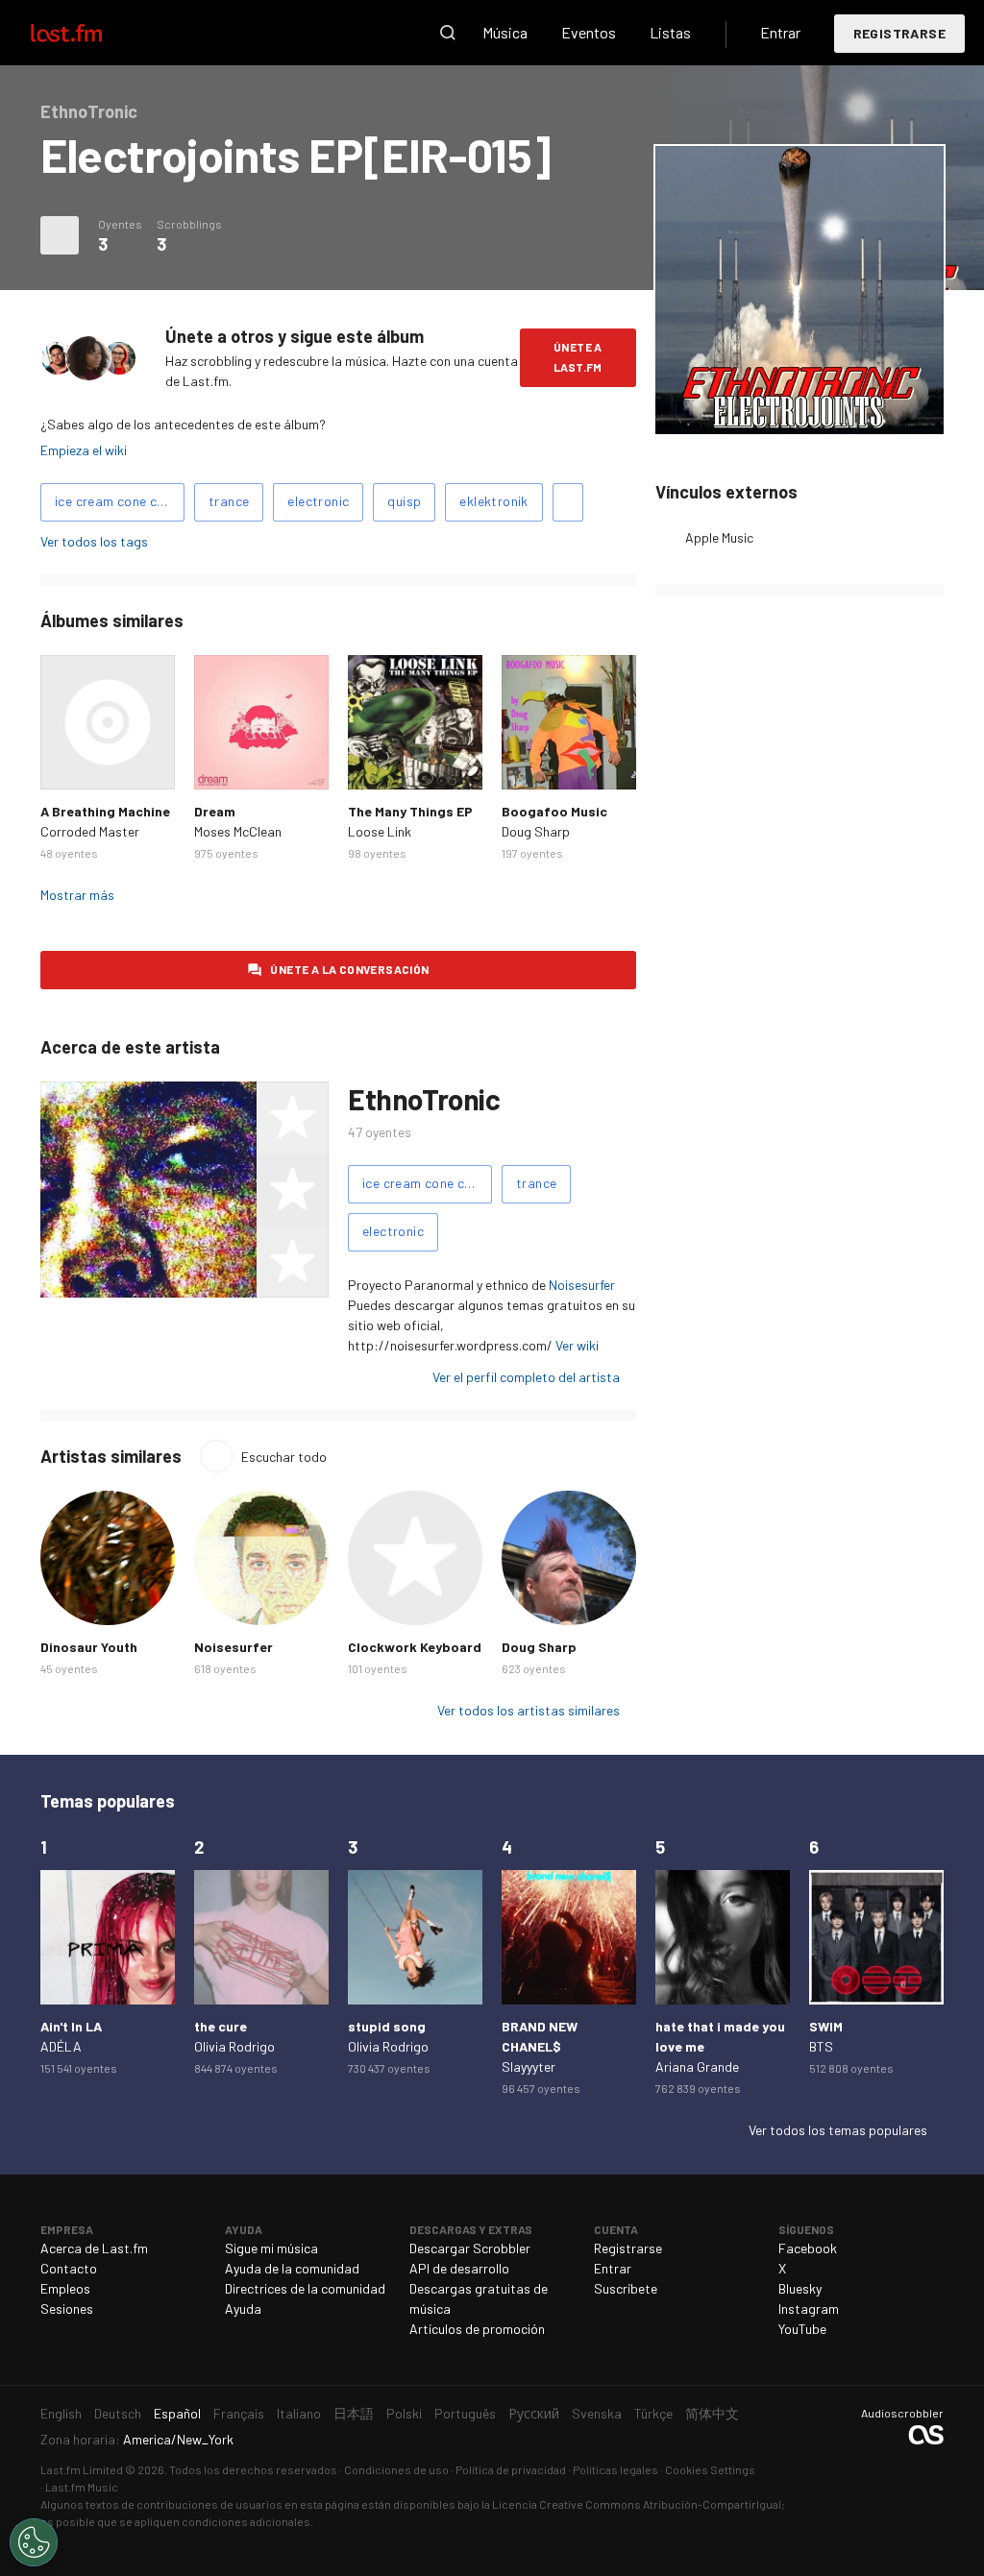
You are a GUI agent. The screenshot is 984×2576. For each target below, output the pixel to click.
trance (229, 501)
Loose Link (380, 831)
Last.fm (88, 33)
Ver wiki (577, 1345)
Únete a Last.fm (578, 357)
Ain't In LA (71, 2026)
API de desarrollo (459, 2268)
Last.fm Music (82, 2487)
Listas (670, 32)
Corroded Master (90, 831)
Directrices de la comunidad (305, 2288)
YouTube (802, 2329)
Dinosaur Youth (89, 1647)
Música (505, 32)
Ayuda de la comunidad (292, 2268)
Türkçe (653, 2413)
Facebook (808, 2248)
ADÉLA (61, 2046)
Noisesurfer (582, 1285)
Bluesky (800, 2288)
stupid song (387, 2026)
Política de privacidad (511, 2469)
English (61, 2413)
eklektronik (493, 501)
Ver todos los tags (94, 541)
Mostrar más (77, 895)
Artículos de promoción (477, 2329)
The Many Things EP (410, 811)
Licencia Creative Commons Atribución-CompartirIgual (637, 2504)
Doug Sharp (536, 831)
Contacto (69, 2268)
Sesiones (67, 2309)
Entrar (780, 32)
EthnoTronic (424, 1099)
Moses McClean (238, 831)
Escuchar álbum (108, 722)
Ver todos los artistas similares (529, 1710)
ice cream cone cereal (120, 501)
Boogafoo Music (554, 811)
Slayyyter (529, 2066)
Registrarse (899, 33)
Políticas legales (615, 2469)
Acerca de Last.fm (94, 2248)
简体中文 (712, 2413)
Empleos (65, 2288)
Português (465, 2413)
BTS (821, 2046)
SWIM (826, 2026)
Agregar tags (568, 502)
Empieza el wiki (84, 450)
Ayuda (243, 2309)
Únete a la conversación (349, 969)
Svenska (597, 2413)
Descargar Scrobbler (470, 2248)
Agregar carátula (800, 407)
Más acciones (60, 235)
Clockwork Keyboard (415, 1647)
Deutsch (118, 2413)
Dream (215, 811)
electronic (318, 501)
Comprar (65, 765)
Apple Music (719, 537)
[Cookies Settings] (34, 2542)
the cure (221, 2026)
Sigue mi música (271, 2248)
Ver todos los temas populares (838, 2130)
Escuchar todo (284, 1457)
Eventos (589, 32)
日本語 (354, 2413)
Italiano (299, 2413)
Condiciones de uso (396, 2469)
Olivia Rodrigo (234, 2046)
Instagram (809, 2309)
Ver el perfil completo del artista (526, 1377)
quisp (404, 501)
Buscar (448, 33)
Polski (404, 2413)
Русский (534, 2413)
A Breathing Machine (105, 811)
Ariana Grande (697, 2066)
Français (239, 2413)
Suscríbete (626, 2288)
